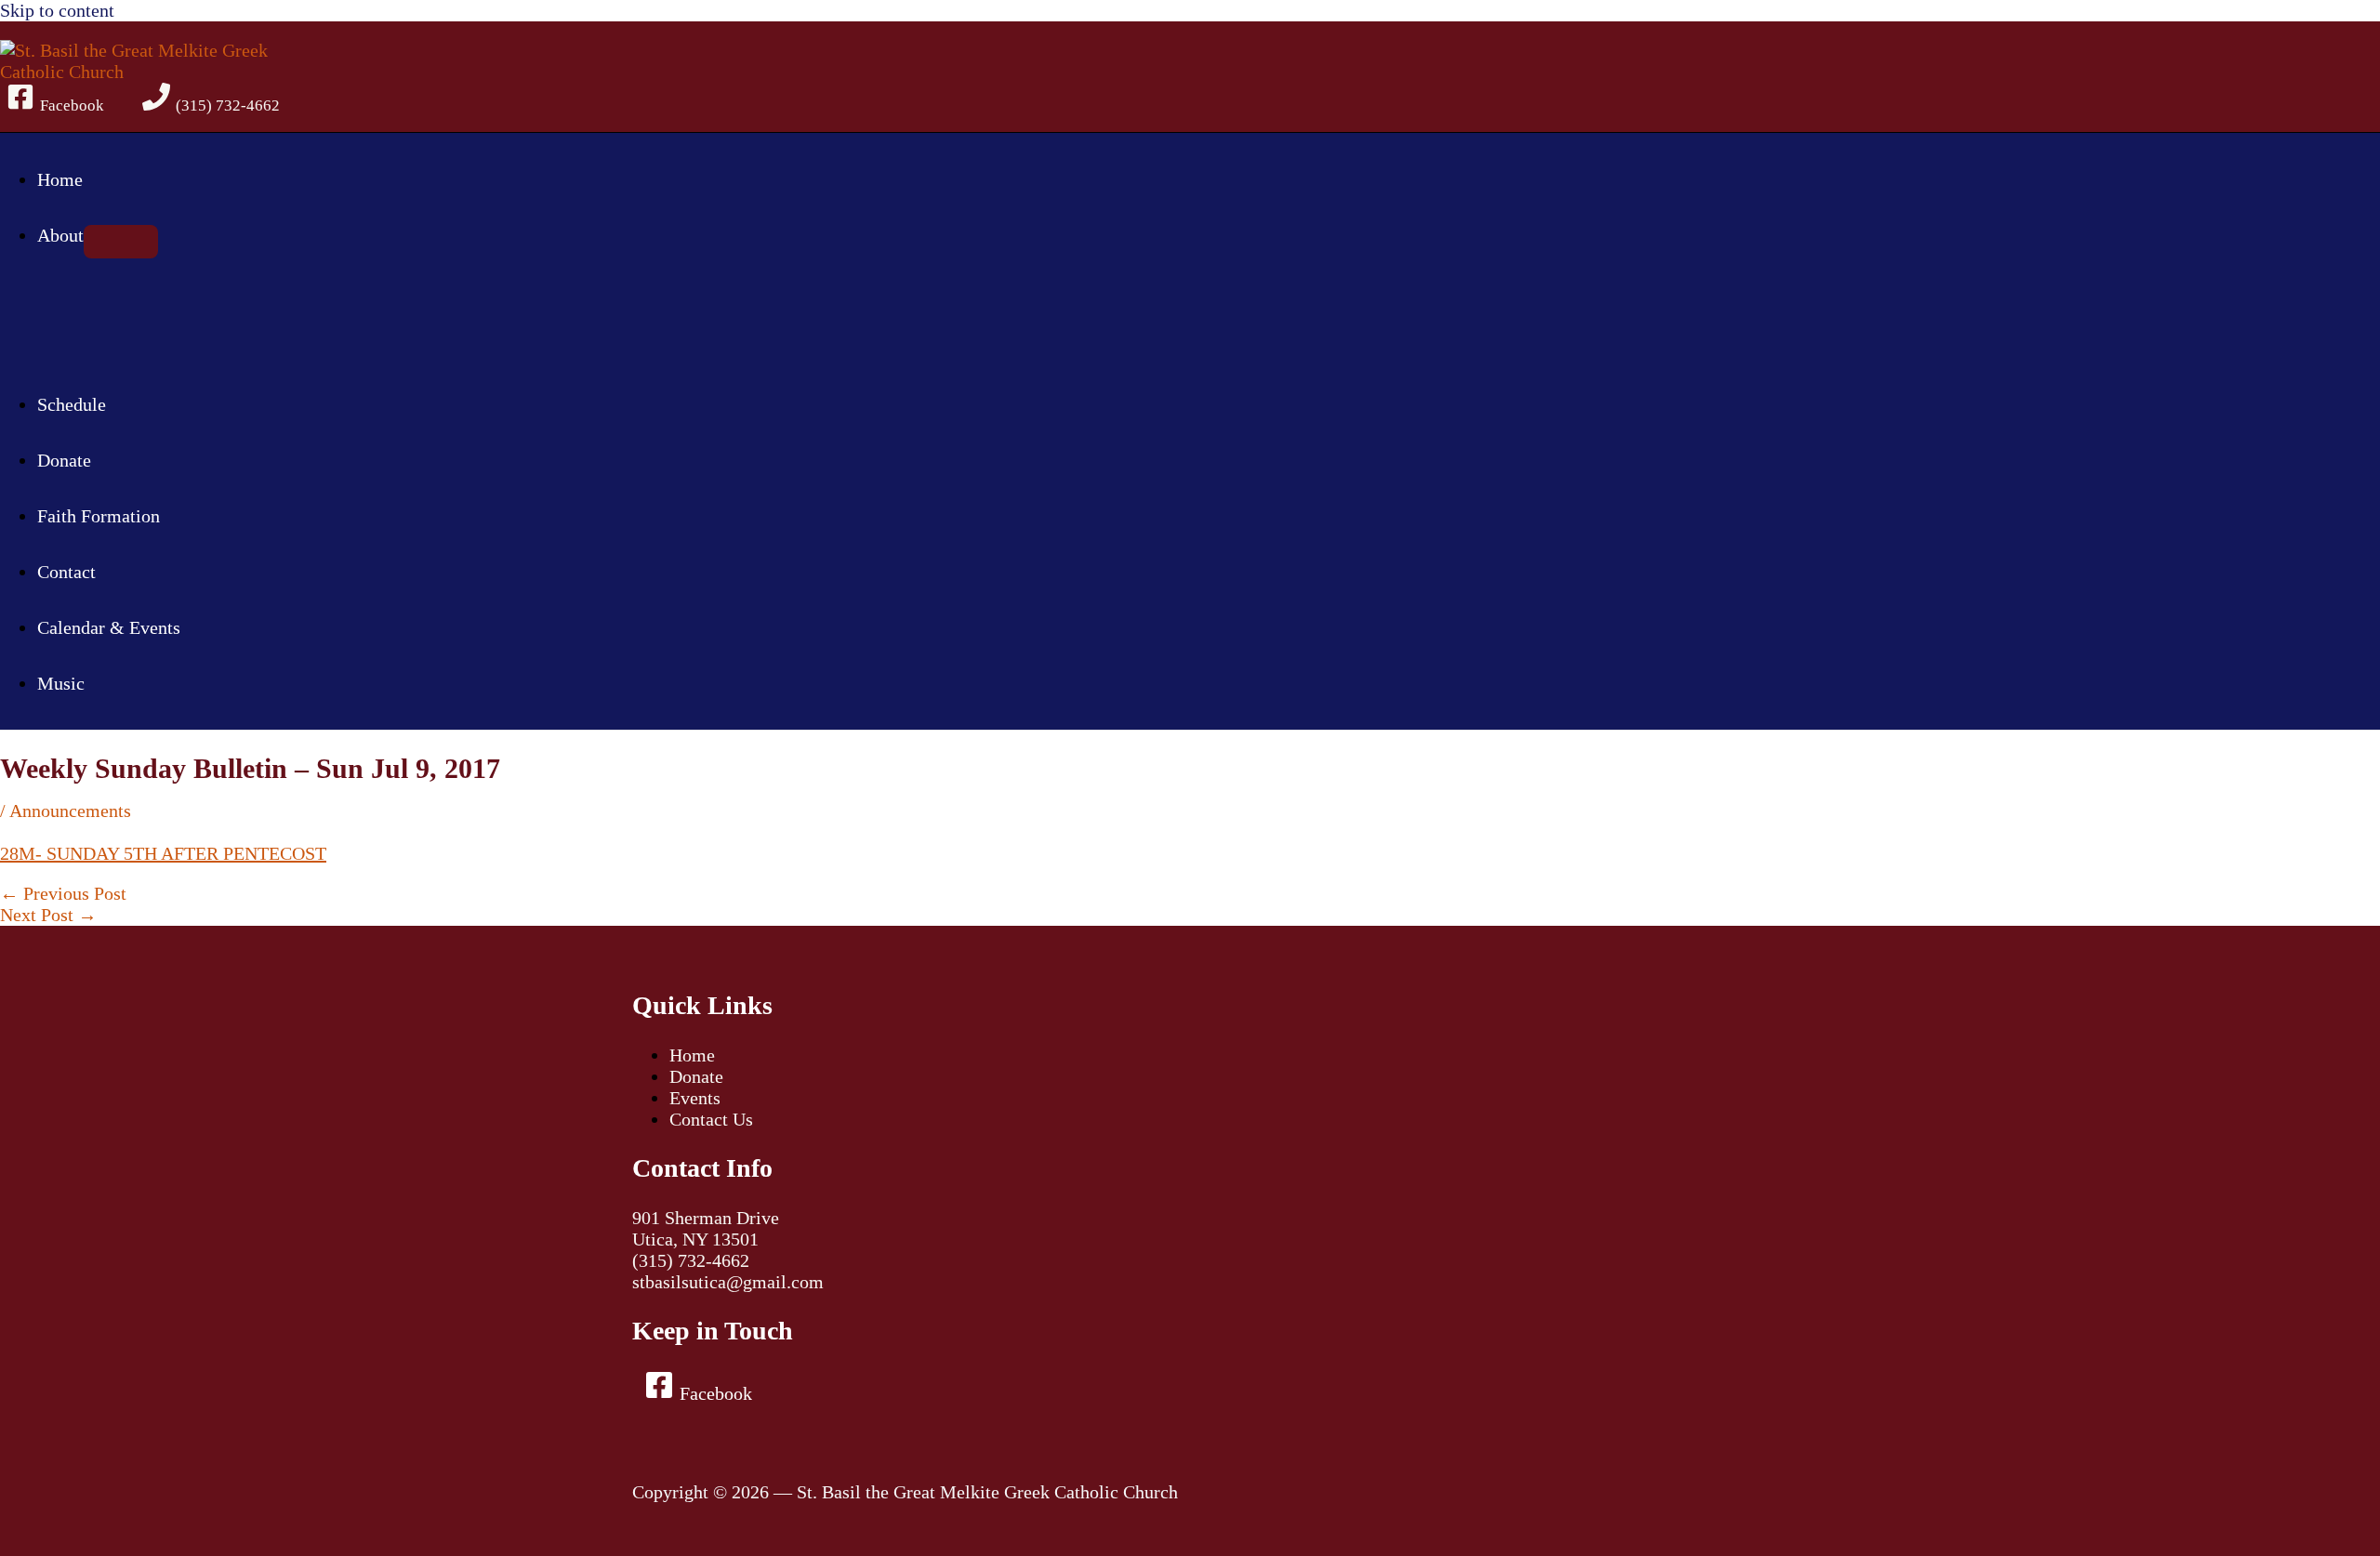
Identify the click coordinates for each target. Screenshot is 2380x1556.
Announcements (70, 811)
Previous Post (63, 893)
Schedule (72, 404)
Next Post (48, 915)
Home (60, 179)
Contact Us (711, 1119)
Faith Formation (99, 516)
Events (695, 1098)
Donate (64, 460)
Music (61, 683)
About (60, 235)
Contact (66, 572)
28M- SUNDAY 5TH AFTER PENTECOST (163, 853)
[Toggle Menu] (121, 242)
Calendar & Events (109, 627)
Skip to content (57, 10)
